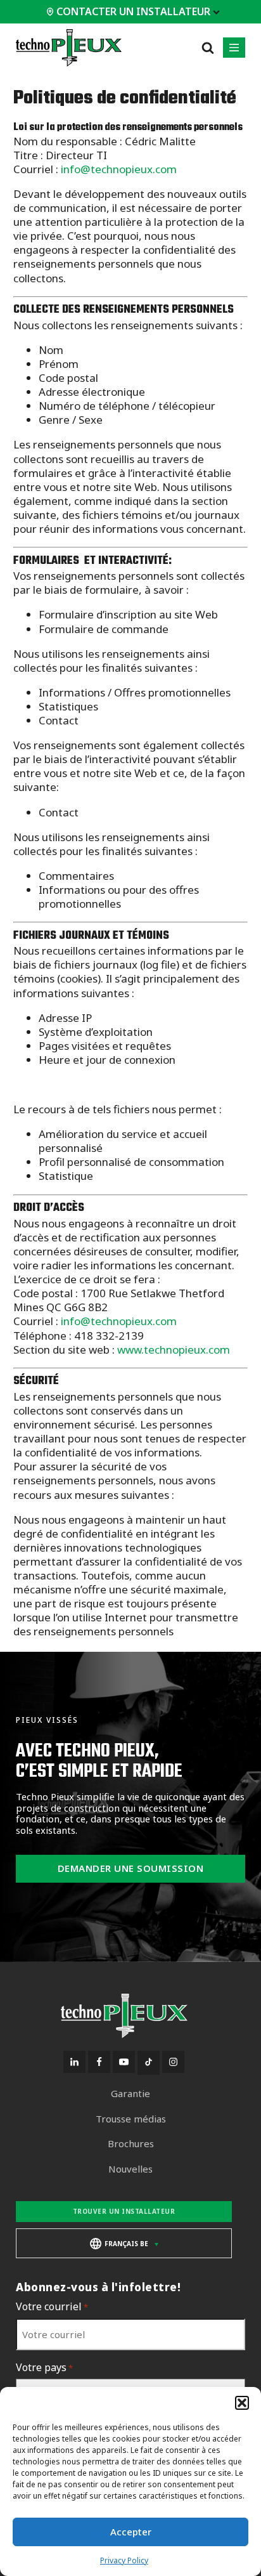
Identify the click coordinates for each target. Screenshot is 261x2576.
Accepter (131, 2532)
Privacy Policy (124, 2560)
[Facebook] (99, 2062)
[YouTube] (124, 2062)
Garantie (130, 2094)
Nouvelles (130, 2169)
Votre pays (44, 2368)
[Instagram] (173, 2062)
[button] (242, 2403)
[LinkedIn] (74, 2062)
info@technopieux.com (119, 169)
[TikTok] (149, 2063)
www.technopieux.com (174, 1350)
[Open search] (208, 48)
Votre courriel (52, 2307)
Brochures (131, 2144)
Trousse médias (131, 2119)
